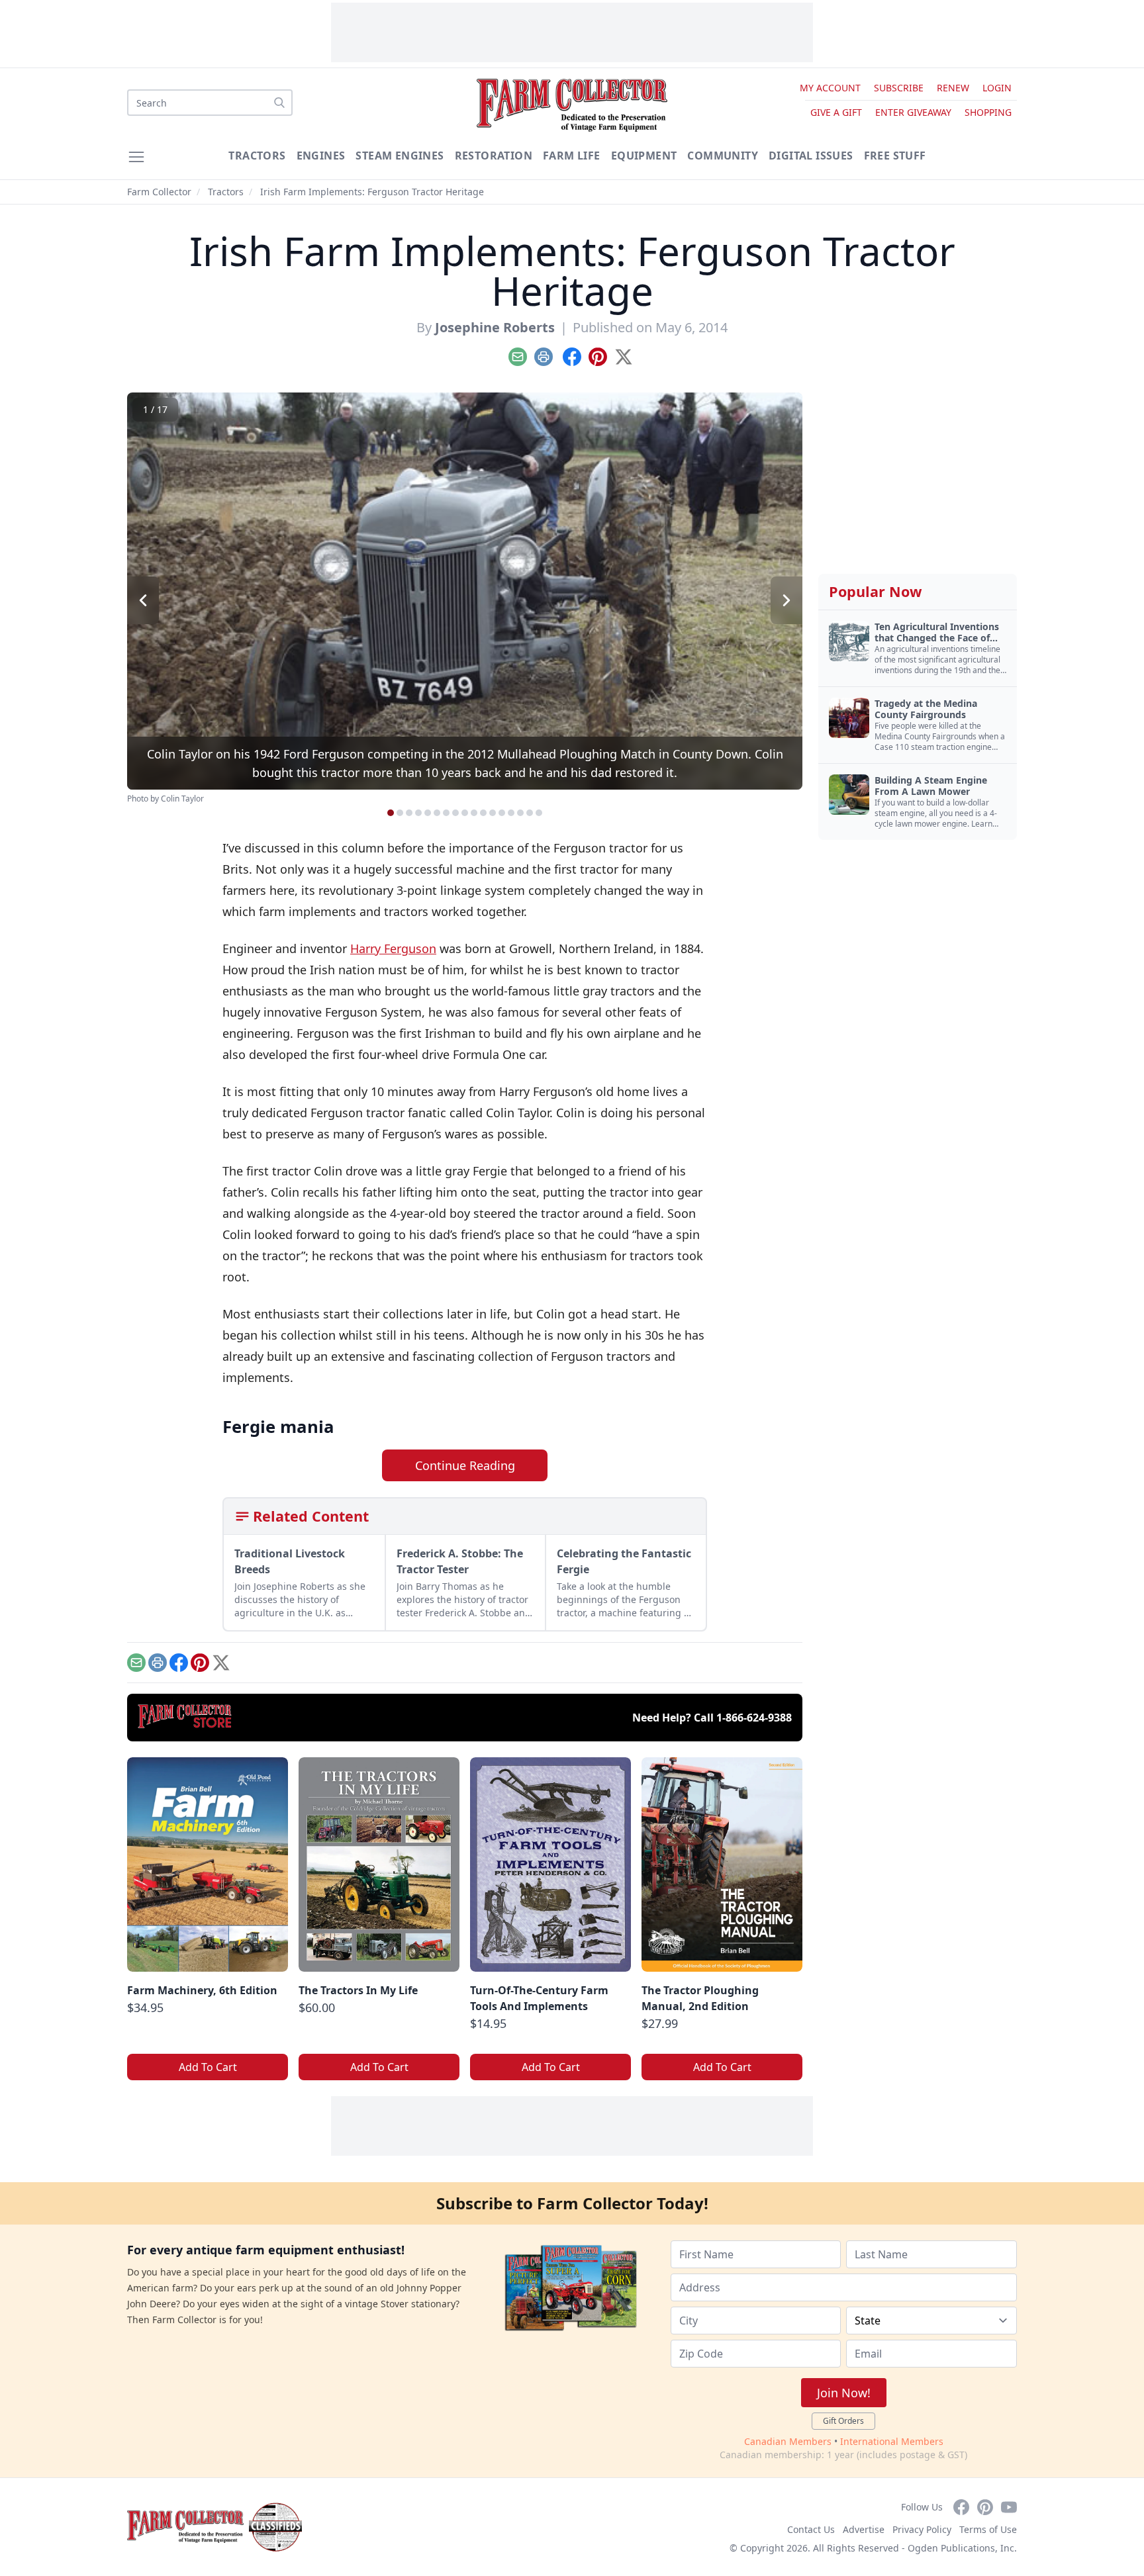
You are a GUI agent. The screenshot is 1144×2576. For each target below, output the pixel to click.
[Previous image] (143, 600)
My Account (830, 88)
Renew (953, 88)
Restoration (494, 156)
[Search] (279, 103)
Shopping (988, 112)
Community (723, 156)
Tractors (257, 156)
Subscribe (899, 88)
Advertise (864, 2529)
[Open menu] (136, 157)
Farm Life (572, 156)
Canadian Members (788, 2441)
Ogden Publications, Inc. (962, 2548)
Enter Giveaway (913, 112)
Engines (321, 156)
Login (997, 88)
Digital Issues (811, 156)
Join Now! (844, 2393)
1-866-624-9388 (754, 1718)
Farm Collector (159, 192)
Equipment (644, 156)
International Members (892, 2441)
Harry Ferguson (393, 948)
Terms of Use (988, 2529)
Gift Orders (843, 2421)
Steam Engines (400, 156)
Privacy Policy (922, 2529)
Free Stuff (895, 156)
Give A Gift (836, 112)
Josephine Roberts (495, 327)
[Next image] (787, 600)
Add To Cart (208, 2067)
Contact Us (811, 2529)
